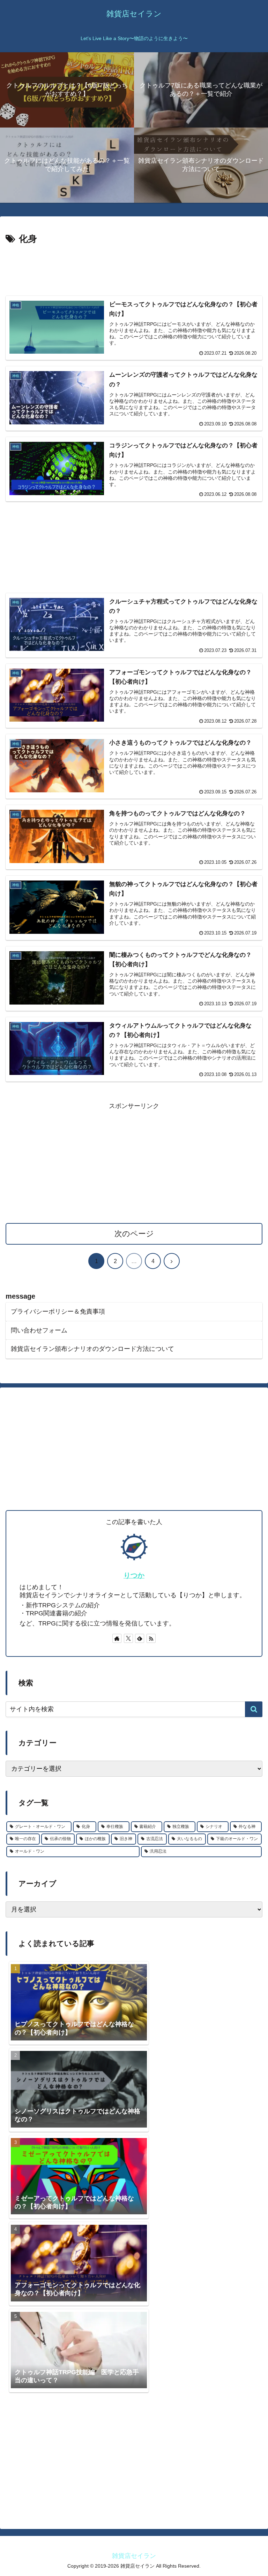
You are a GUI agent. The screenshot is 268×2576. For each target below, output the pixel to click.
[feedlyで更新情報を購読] (140, 1638)
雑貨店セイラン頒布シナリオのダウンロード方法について (92, 1349)
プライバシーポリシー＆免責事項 (58, 1312)
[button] (254, 1709)
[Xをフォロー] (128, 1638)
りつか (134, 1575)
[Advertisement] (134, 266)
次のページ (134, 1234)
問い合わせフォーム (39, 1330)
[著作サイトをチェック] (117, 1638)
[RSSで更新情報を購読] (151, 1638)
